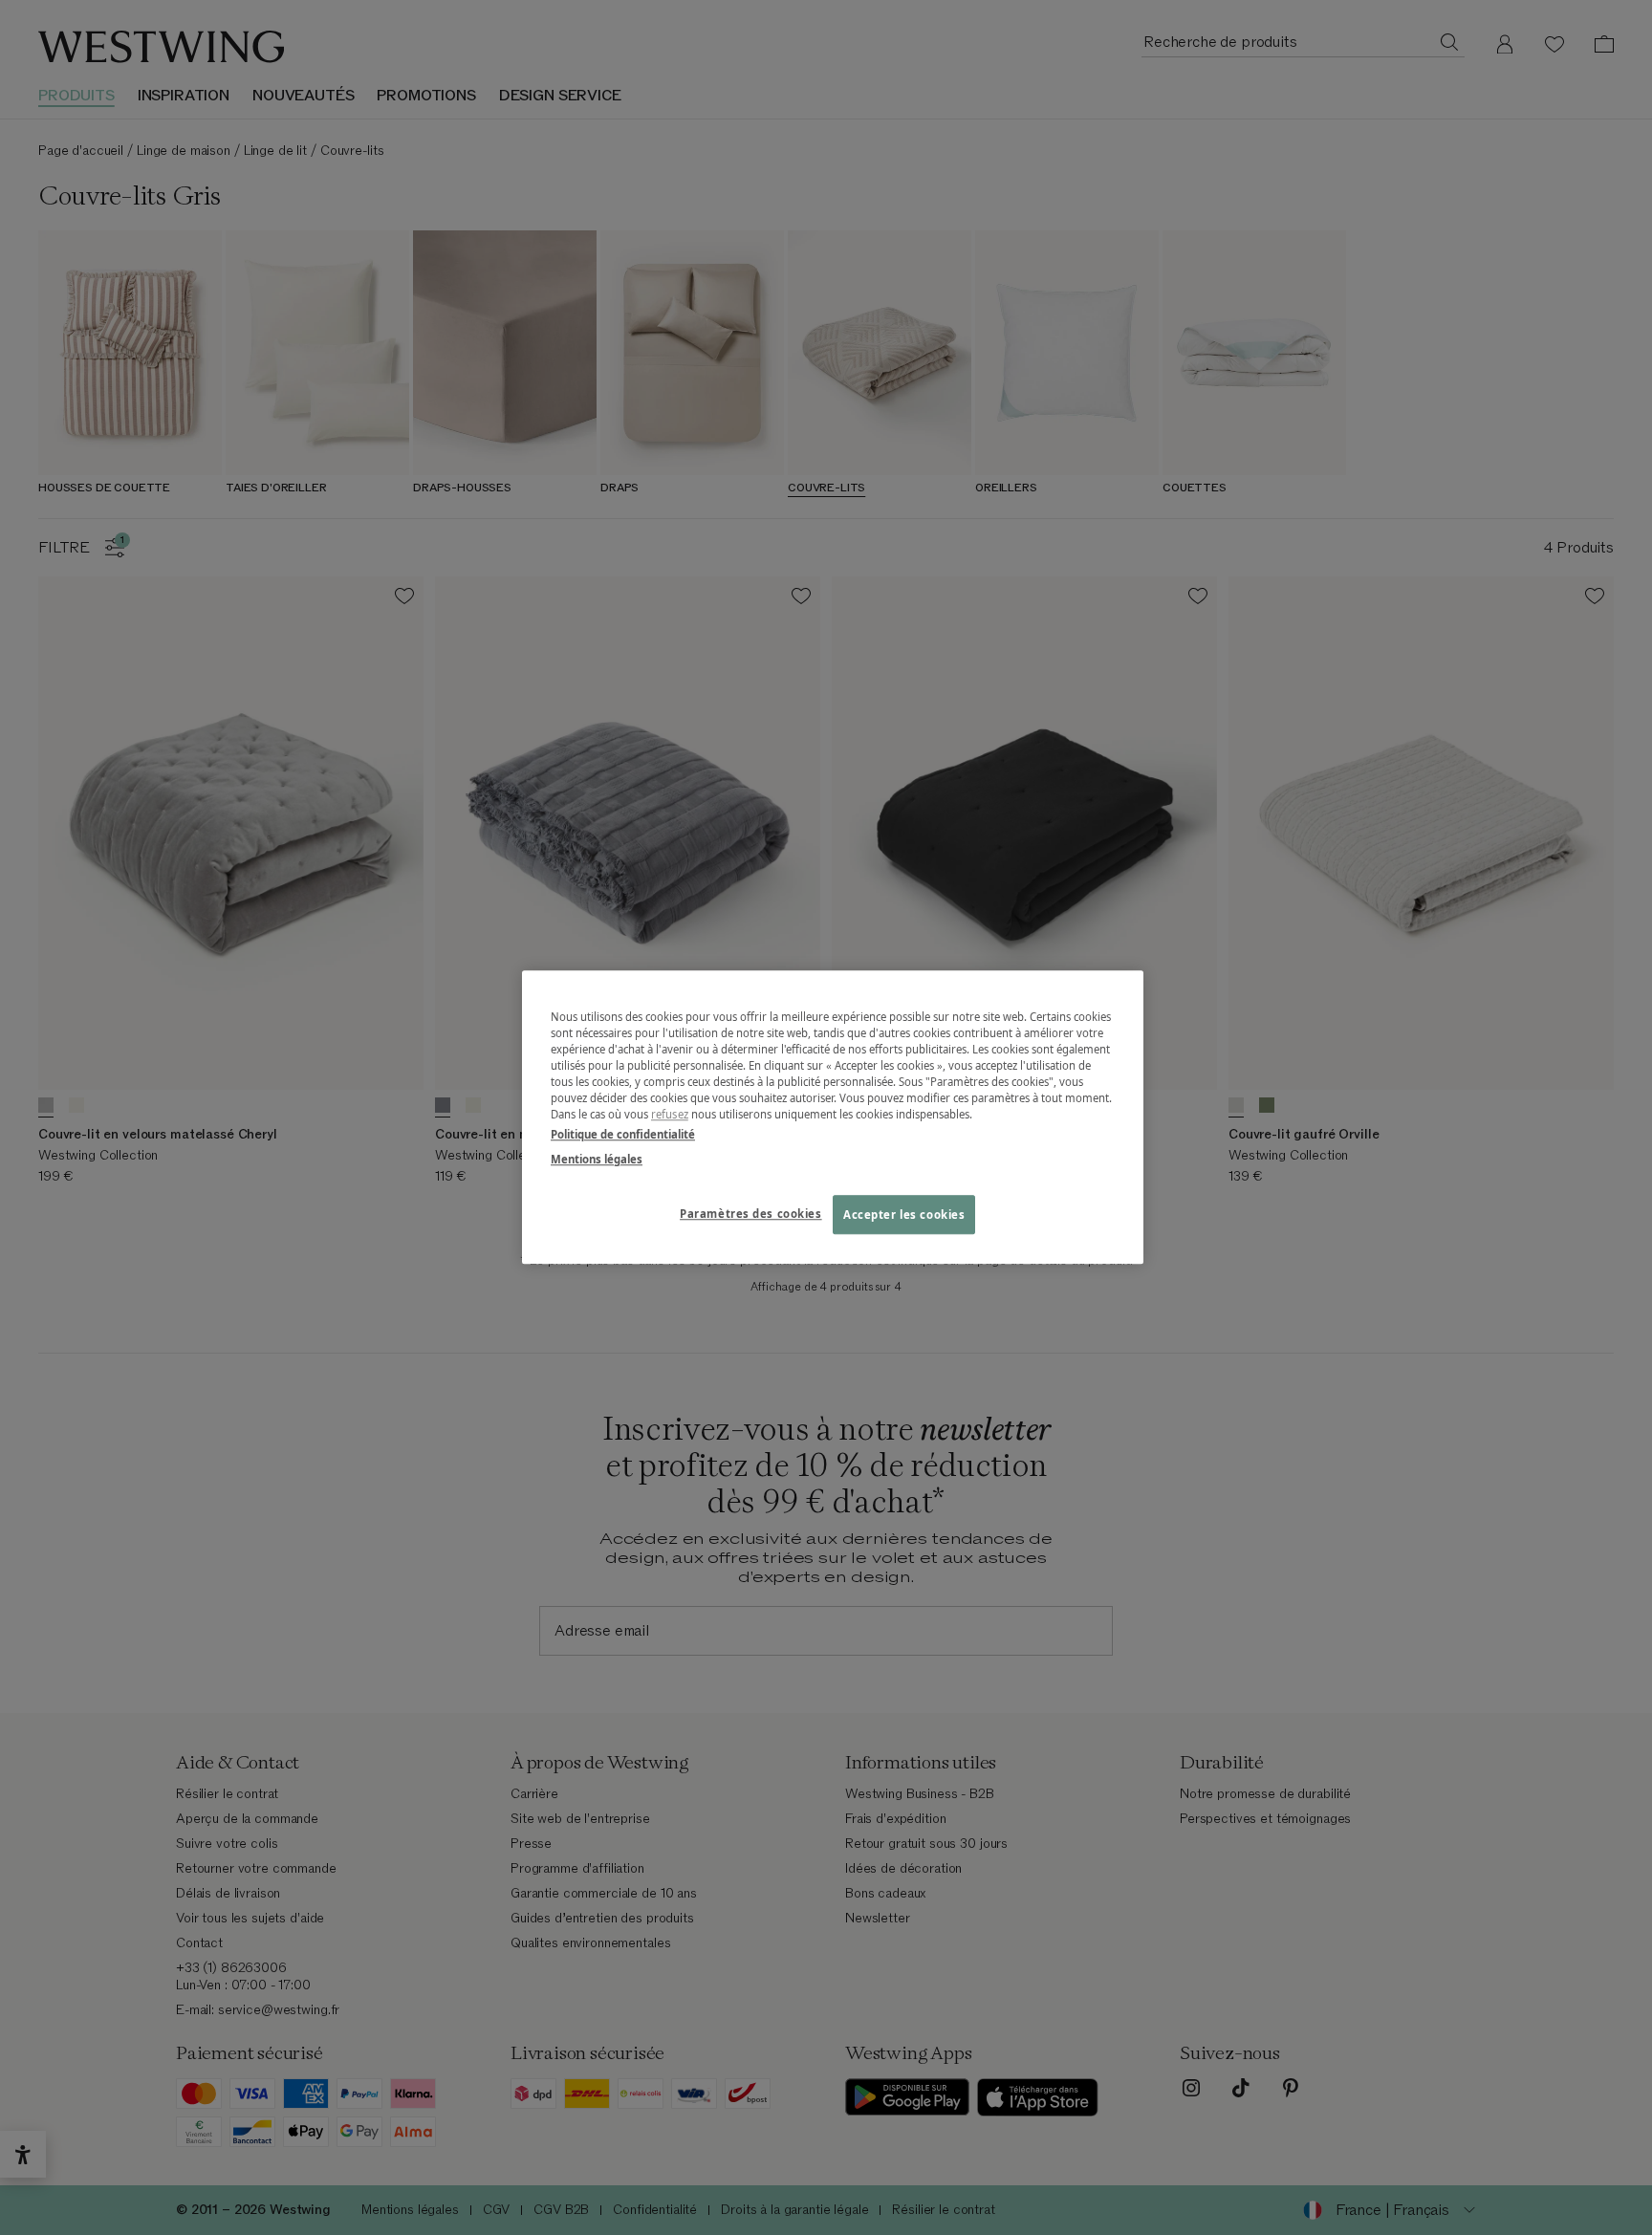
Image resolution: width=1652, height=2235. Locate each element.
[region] (833, 1117)
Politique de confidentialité (623, 1135)
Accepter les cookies (904, 1215)
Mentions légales (597, 1159)
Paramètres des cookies (751, 1214)
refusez (670, 1115)
